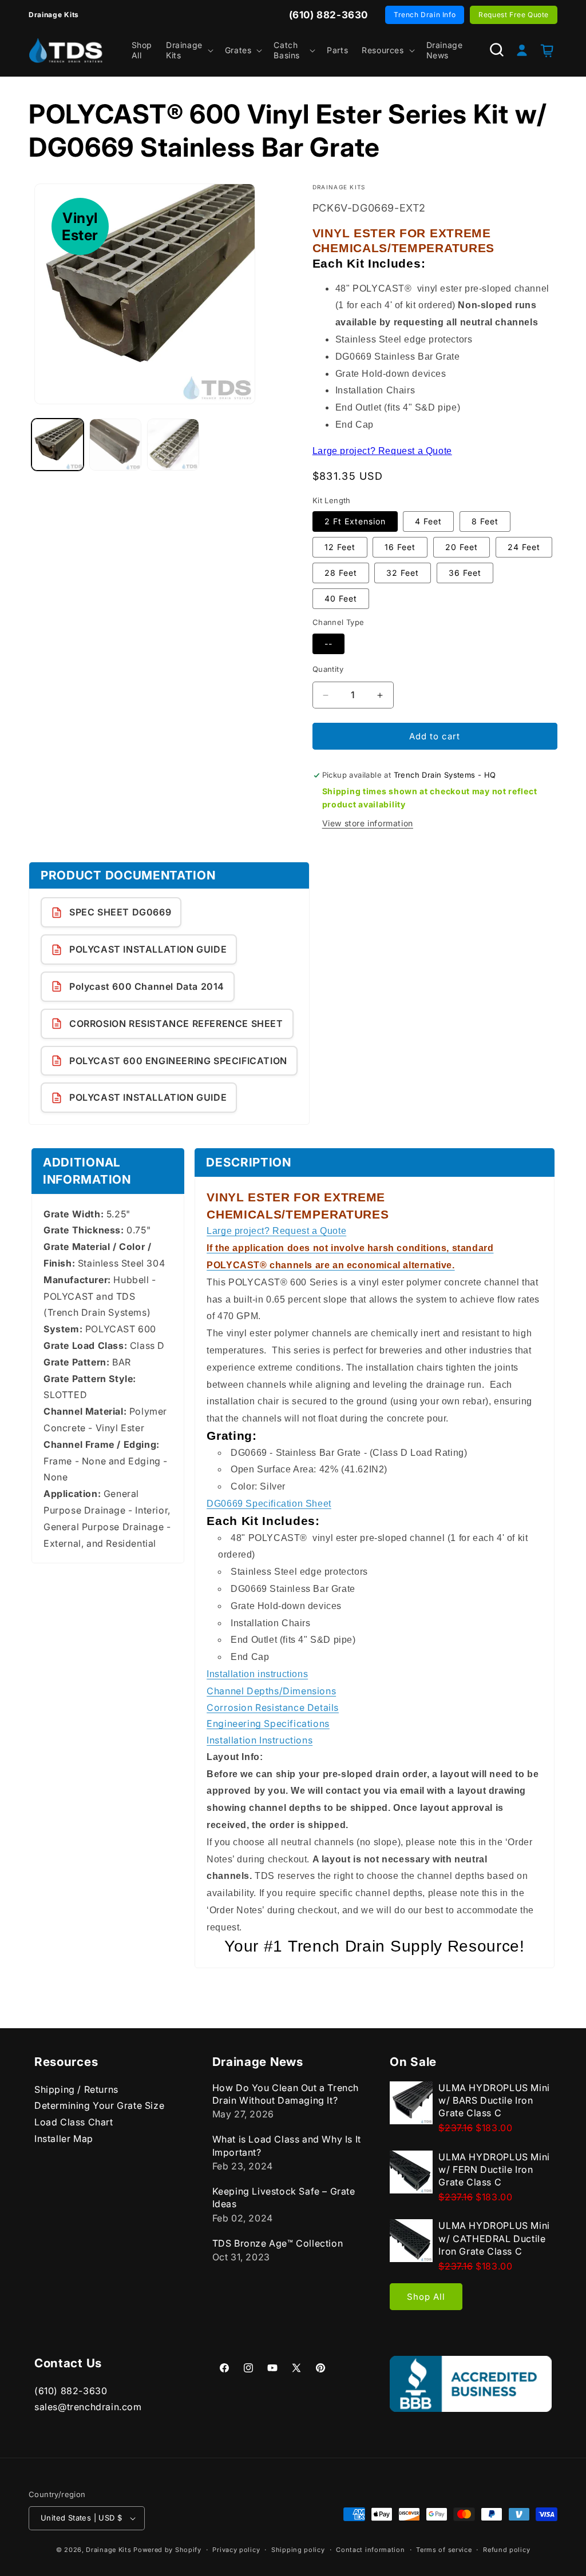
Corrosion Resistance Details (273, 1707)
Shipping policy (298, 2550)
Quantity (328, 669)
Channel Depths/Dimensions (271, 1691)
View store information (368, 823)
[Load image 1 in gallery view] (58, 445)
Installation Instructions (260, 1740)
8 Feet (485, 521)
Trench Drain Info (425, 15)
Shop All (426, 2297)
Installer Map (64, 2139)
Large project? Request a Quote (382, 451)
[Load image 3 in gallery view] (173, 445)
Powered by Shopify (167, 2550)
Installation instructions (257, 1674)
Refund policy (506, 2550)
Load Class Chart (74, 2122)
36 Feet (465, 573)
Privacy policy (236, 2550)
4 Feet (428, 521)
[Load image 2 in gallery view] (115, 445)
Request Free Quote (514, 15)
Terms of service (444, 2550)
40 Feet (341, 598)
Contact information (370, 2550)
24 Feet (524, 547)
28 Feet (341, 573)
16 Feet (400, 547)
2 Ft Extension (355, 521)
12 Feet (340, 547)
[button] (189, 50)
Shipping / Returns (76, 2089)
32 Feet (403, 573)
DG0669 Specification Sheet (269, 1504)
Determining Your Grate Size (99, 2105)
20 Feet (462, 547)
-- (328, 644)
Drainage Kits (108, 2550)
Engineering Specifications (268, 1723)
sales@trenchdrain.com (88, 2407)
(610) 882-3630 (71, 2391)
